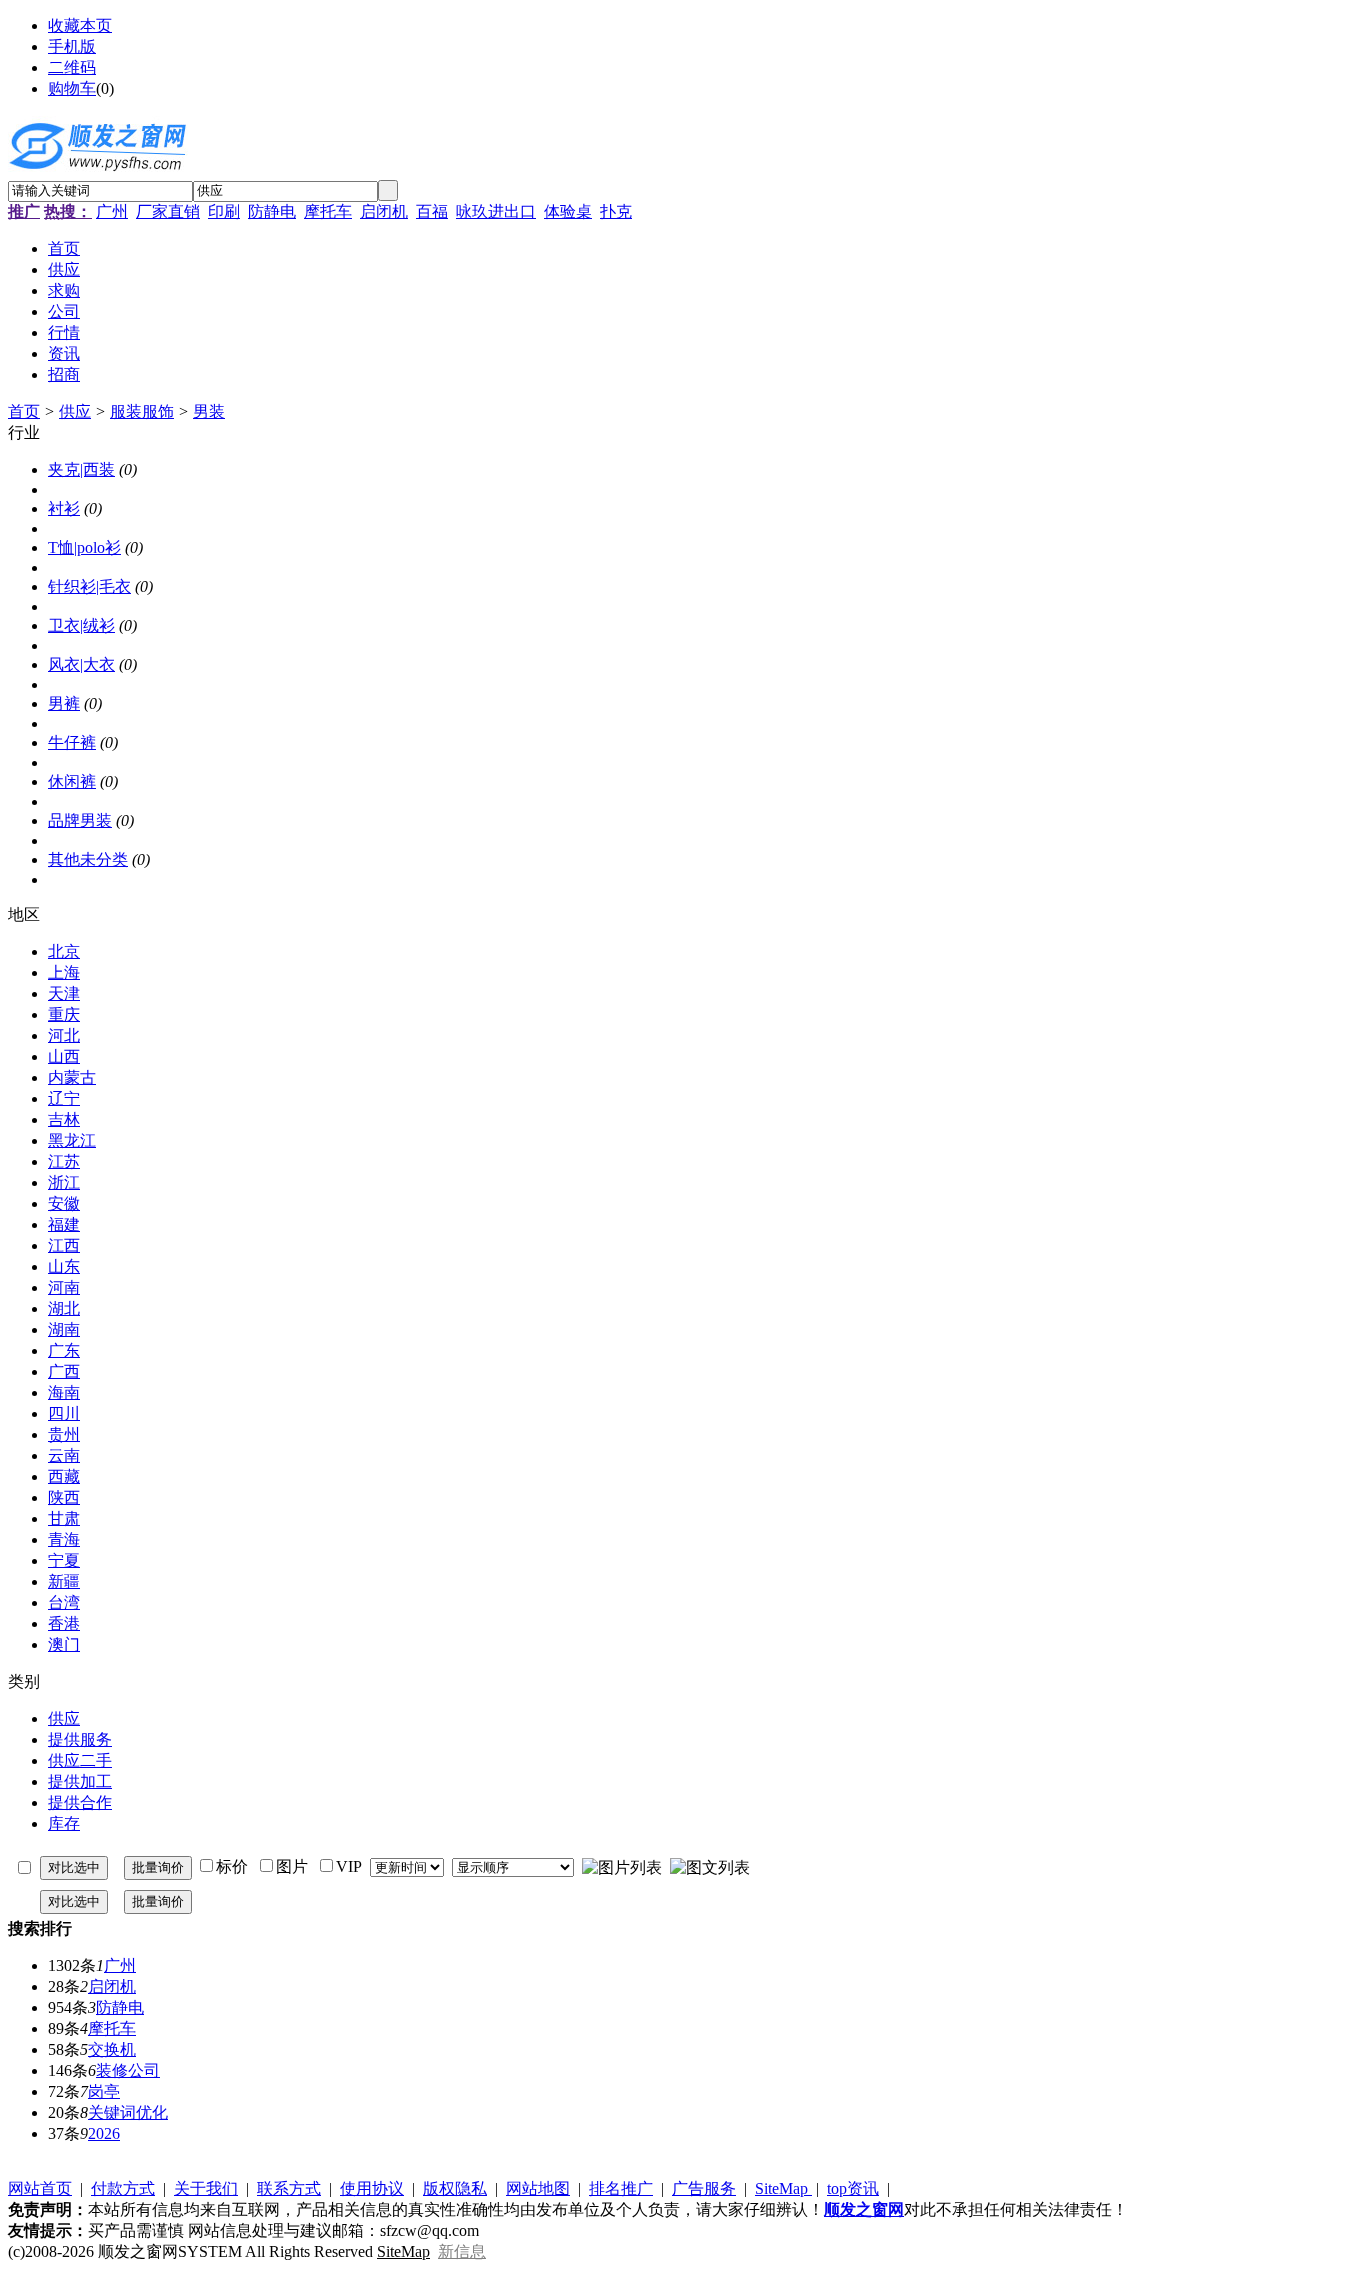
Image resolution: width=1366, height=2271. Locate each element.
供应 (75, 411)
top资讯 (853, 2188)
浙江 (64, 1182)
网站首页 (40, 2188)
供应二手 (80, 1760)
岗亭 (104, 2091)
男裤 (64, 703)
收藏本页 (80, 25)
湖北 (64, 1308)
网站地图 (538, 2188)
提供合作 (80, 1802)
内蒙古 (72, 1077)
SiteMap (783, 2188)
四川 (64, 1413)
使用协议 (372, 2188)
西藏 (64, 1476)
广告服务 (704, 2188)
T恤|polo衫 (84, 547)
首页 (24, 411)
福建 (64, 1224)
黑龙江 (72, 1140)
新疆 (64, 1581)
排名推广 (621, 2188)
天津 (64, 993)
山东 (64, 1266)
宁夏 (64, 1560)
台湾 (64, 1602)
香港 (64, 1623)
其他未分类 (88, 859)
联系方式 (289, 2188)
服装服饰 (142, 411)
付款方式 (123, 2188)
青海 (64, 1539)
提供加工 (80, 1781)
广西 (64, 1371)
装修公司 (128, 2070)
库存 (64, 1823)
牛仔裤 (72, 742)
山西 (64, 1056)
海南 (64, 1392)
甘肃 (64, 1518)
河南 (64, 1287)
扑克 (616, 211)
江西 (64, 1245)
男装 (209, 411)
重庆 (64, 1014)
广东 (64, 1350)
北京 (64, 951)
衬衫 (64, 508)
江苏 (64, 1161)
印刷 (224, 211)
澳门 (64, 1644)
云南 (64, 1455)
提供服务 (80, 1739)
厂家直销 (168, 211)
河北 (64, 1035)
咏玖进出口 (496, 211)
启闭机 (384, 211)
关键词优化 (128, 2112)
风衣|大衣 (81, 664)
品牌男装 (80, 820)
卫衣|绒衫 (81, 625)
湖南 (64, 1329)
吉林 (64, 1119)
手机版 (72, 46)
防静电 (272, 211)
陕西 (64, 1497)
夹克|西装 (81, 469)
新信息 (462, 2251)
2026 (104, 2133)
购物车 (72, 88)
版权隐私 (455, 2188)
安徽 (64, 1203)
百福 (432, 211)
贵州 (64, 1434)
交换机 (112, 2049)
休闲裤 (72, 781)
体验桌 (568, 211)
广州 (112, 211)
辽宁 (64, 1098)
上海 (64, 972)
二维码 (72, 67)
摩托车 (328, 211)
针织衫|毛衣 (89, 586)
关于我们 (206, 2188)
